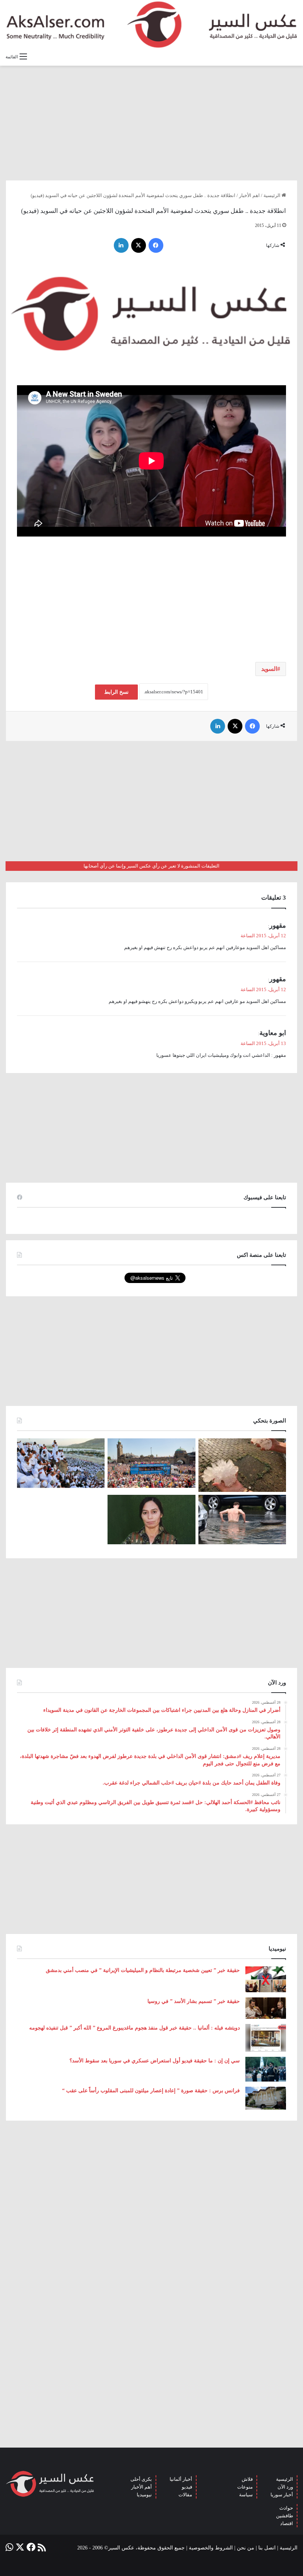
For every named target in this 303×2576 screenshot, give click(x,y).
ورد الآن (285, 2487)
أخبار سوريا (282, 2495)
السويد (269, 669)
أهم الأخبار (142, 2487)
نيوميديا (144, 2495)
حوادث (286, 2508)
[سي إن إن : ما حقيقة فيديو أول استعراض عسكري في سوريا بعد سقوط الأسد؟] (266, 2069)
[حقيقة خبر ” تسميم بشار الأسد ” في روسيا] (266, 2008)
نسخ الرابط (116, 692)
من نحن (246, 2548)
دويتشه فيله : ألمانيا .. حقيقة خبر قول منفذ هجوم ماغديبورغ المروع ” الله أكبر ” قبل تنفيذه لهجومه (135, 2028)
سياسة (246, 2495)
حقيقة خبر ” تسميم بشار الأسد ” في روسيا (194, 2001)
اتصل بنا (267, 2548)
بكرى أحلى (141, 2479)
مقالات (185, 2495)
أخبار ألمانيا (181, 2479)
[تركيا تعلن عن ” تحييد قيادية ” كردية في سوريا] (151, 1520)
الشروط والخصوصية (211, 2548)
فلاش (247, 2479)
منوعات (245, 2487)
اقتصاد (287, 2523)
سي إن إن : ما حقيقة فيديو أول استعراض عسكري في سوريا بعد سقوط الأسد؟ (155, 2061)
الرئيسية (273, 195)
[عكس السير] (151, 25)
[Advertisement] (151, 123)
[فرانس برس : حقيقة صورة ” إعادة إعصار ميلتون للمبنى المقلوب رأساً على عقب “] (266, 2098)
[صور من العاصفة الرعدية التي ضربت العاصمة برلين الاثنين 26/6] (242, 1520)
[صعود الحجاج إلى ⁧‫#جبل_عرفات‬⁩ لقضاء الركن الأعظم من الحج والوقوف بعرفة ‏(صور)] (61, 1463)
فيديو (187, 2487)
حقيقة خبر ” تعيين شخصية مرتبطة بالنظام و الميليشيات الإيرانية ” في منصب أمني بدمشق (143, 1970)
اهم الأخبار (249, 195)
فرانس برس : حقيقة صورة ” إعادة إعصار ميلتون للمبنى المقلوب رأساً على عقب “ (151, 2091)
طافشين (285, 2516)
